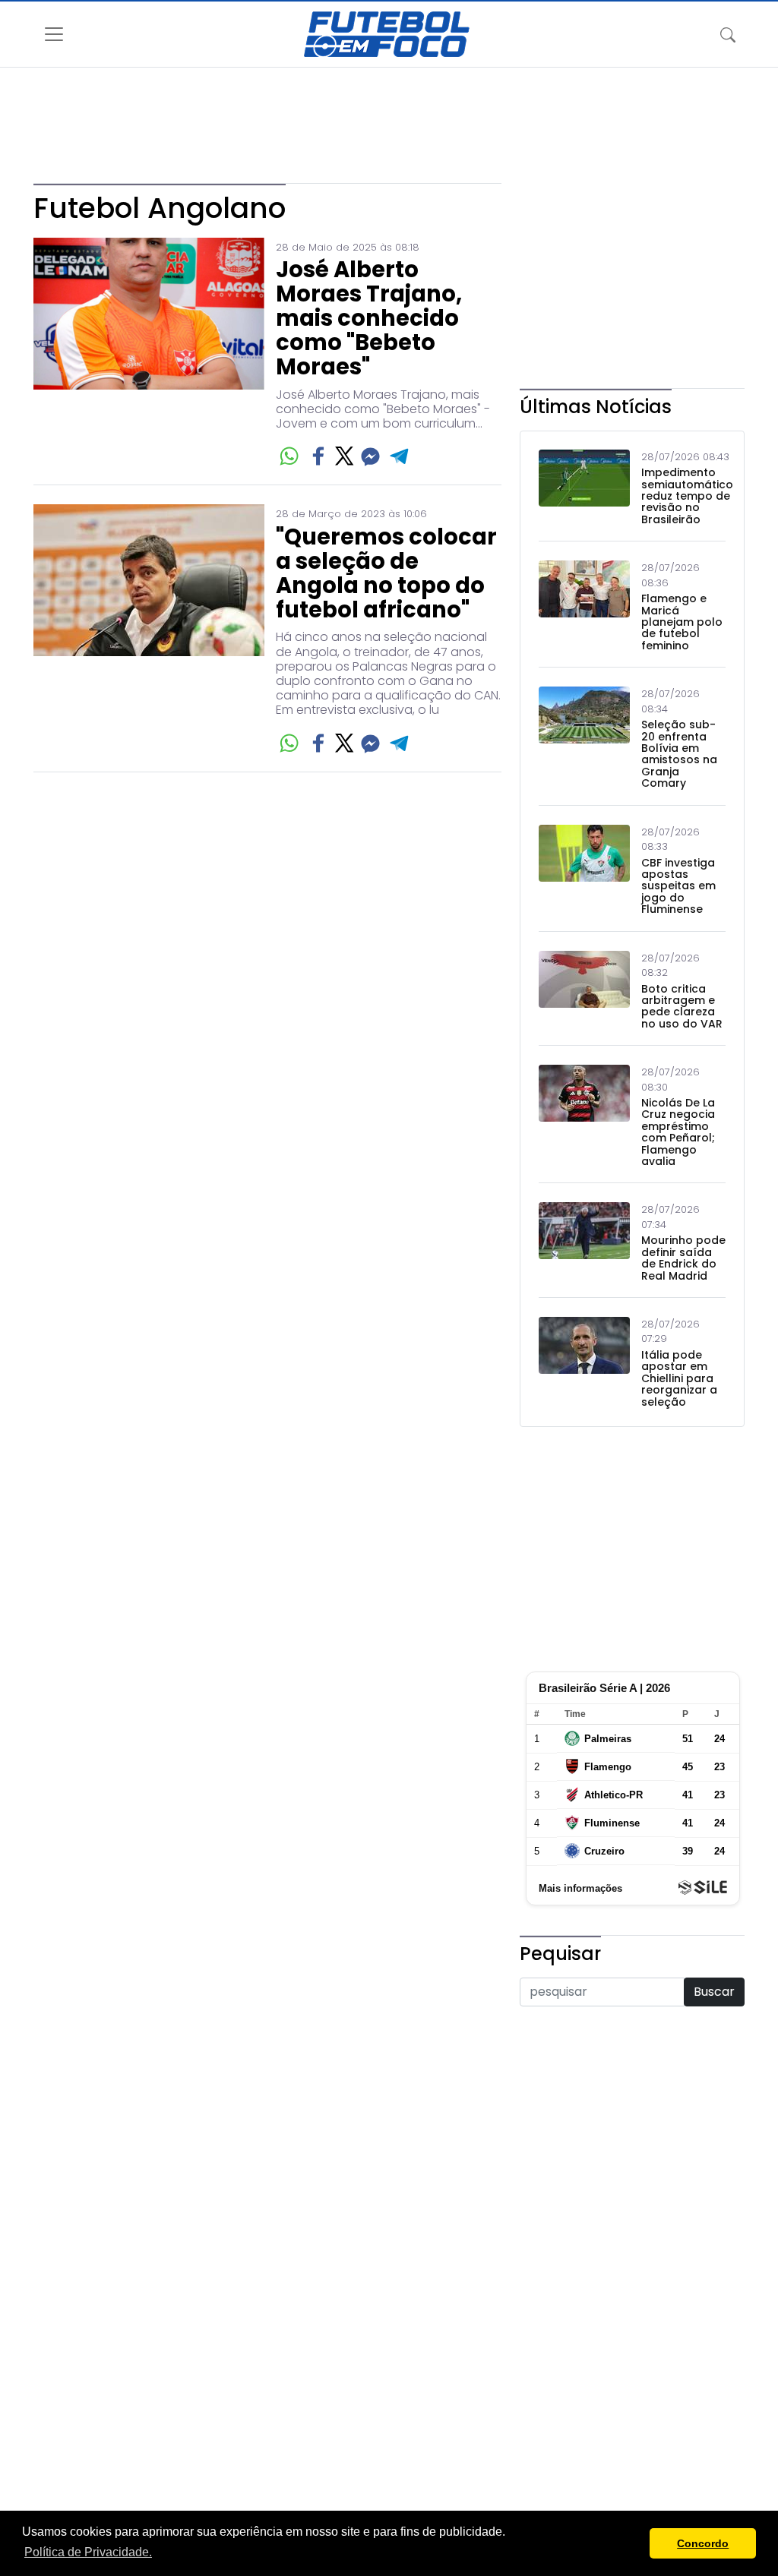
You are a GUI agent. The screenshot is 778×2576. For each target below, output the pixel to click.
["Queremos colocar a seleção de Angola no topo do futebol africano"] (149, 630)
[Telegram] (400, 456)
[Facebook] (319, 456)
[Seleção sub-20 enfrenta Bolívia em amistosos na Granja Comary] (584, 738)
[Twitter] (345, 456)
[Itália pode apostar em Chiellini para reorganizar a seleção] (584, 1362)
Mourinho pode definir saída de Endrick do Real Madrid (683, 1258)
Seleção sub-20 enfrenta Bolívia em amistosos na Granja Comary (679, 754)
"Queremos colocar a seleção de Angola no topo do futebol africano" (386, 574)
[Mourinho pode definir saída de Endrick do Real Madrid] (584, 1242)
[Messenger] (370, 456)
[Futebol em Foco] (387, 34)
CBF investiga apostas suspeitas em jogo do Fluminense (678, 887)
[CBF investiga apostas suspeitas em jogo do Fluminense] (584, 870)
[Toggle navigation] (728, 34)
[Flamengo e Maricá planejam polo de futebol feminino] (584, 606)
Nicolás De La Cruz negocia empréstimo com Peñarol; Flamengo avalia (678, 1132)
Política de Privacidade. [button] (88, 2552)
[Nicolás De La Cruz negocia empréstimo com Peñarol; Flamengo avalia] (584, 1116)
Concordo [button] (703, 2543)
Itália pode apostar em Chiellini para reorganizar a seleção (679, 1379)
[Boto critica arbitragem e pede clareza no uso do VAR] (584, 991)
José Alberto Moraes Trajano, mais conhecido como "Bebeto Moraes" (369, 319)
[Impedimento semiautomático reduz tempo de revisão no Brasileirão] (584, 488)
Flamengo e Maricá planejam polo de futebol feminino (682, 622)
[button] (634, 2543)
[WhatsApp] (289, 456)
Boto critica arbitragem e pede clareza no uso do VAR (682, 1007)
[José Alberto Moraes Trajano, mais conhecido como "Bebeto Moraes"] (149, 354)
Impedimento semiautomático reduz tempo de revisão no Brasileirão (687, 496)
